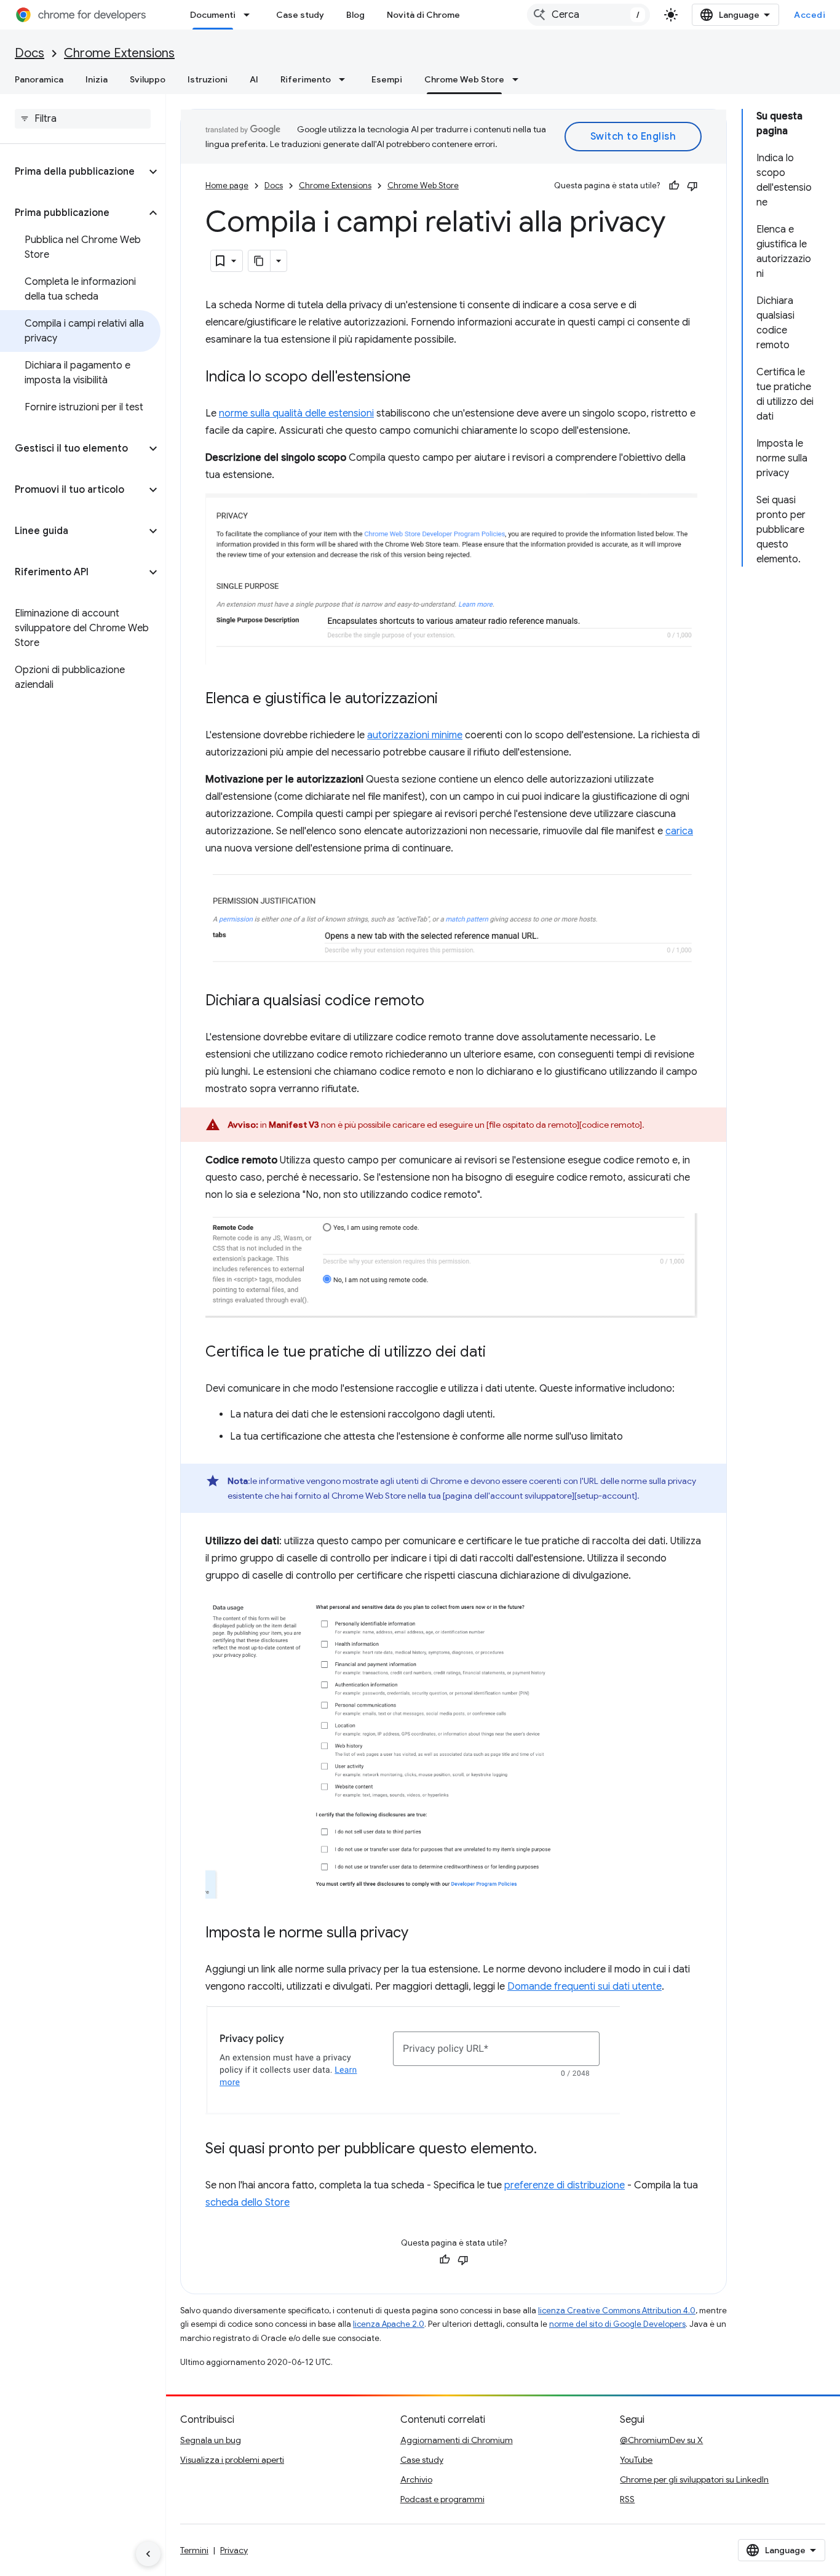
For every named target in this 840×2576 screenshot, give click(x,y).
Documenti (213, 15)
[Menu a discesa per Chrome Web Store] (519, 79)
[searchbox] (83, 119)
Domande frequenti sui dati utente (584, 1987)
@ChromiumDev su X (661, 2440)
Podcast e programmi (442, 2499)
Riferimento (306, 79)
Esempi (387, 79)
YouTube (636, 2460)
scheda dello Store (248, 2203)
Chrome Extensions (119, 53)
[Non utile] (692, 186)
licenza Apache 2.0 (389, 2324)
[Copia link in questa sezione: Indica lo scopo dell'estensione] (423, 378)
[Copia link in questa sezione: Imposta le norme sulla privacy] (421, 1934)
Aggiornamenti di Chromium (457, 2440)
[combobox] (588, 15)
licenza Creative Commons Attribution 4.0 (617, 2311)
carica (679, 831)
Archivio (416, 2479)
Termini (194, 2550)
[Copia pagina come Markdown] (260, 261)
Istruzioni (208, 79)
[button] (73, 172)
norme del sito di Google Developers (617, 2324)
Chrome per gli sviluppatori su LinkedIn (694, 2479)
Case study (300, 15)
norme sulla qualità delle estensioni (296, 413)
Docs (30, 53)
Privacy (234, 2550)
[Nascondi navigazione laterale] (148, 2554)
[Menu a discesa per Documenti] (250, 15)
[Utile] (674, 186)
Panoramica (39, 79)
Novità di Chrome (423, 15)
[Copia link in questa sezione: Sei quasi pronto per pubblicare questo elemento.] (549, 2150)
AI (254, 79)
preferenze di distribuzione (565, 2185)
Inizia (97, 79)
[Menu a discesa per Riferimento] (346, 79)
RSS (627, 2499)
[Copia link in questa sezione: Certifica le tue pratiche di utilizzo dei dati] (498, 1353)
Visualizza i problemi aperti (232, 2460)
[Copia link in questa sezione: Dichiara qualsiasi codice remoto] (437, 1002)
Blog (355, 15)
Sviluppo (148, 79)
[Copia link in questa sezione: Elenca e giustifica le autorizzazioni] (450, 700)
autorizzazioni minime (415, 735)
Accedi (810, 15)
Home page (227, 185)
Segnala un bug (211, 2440)
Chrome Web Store (464, 79)
